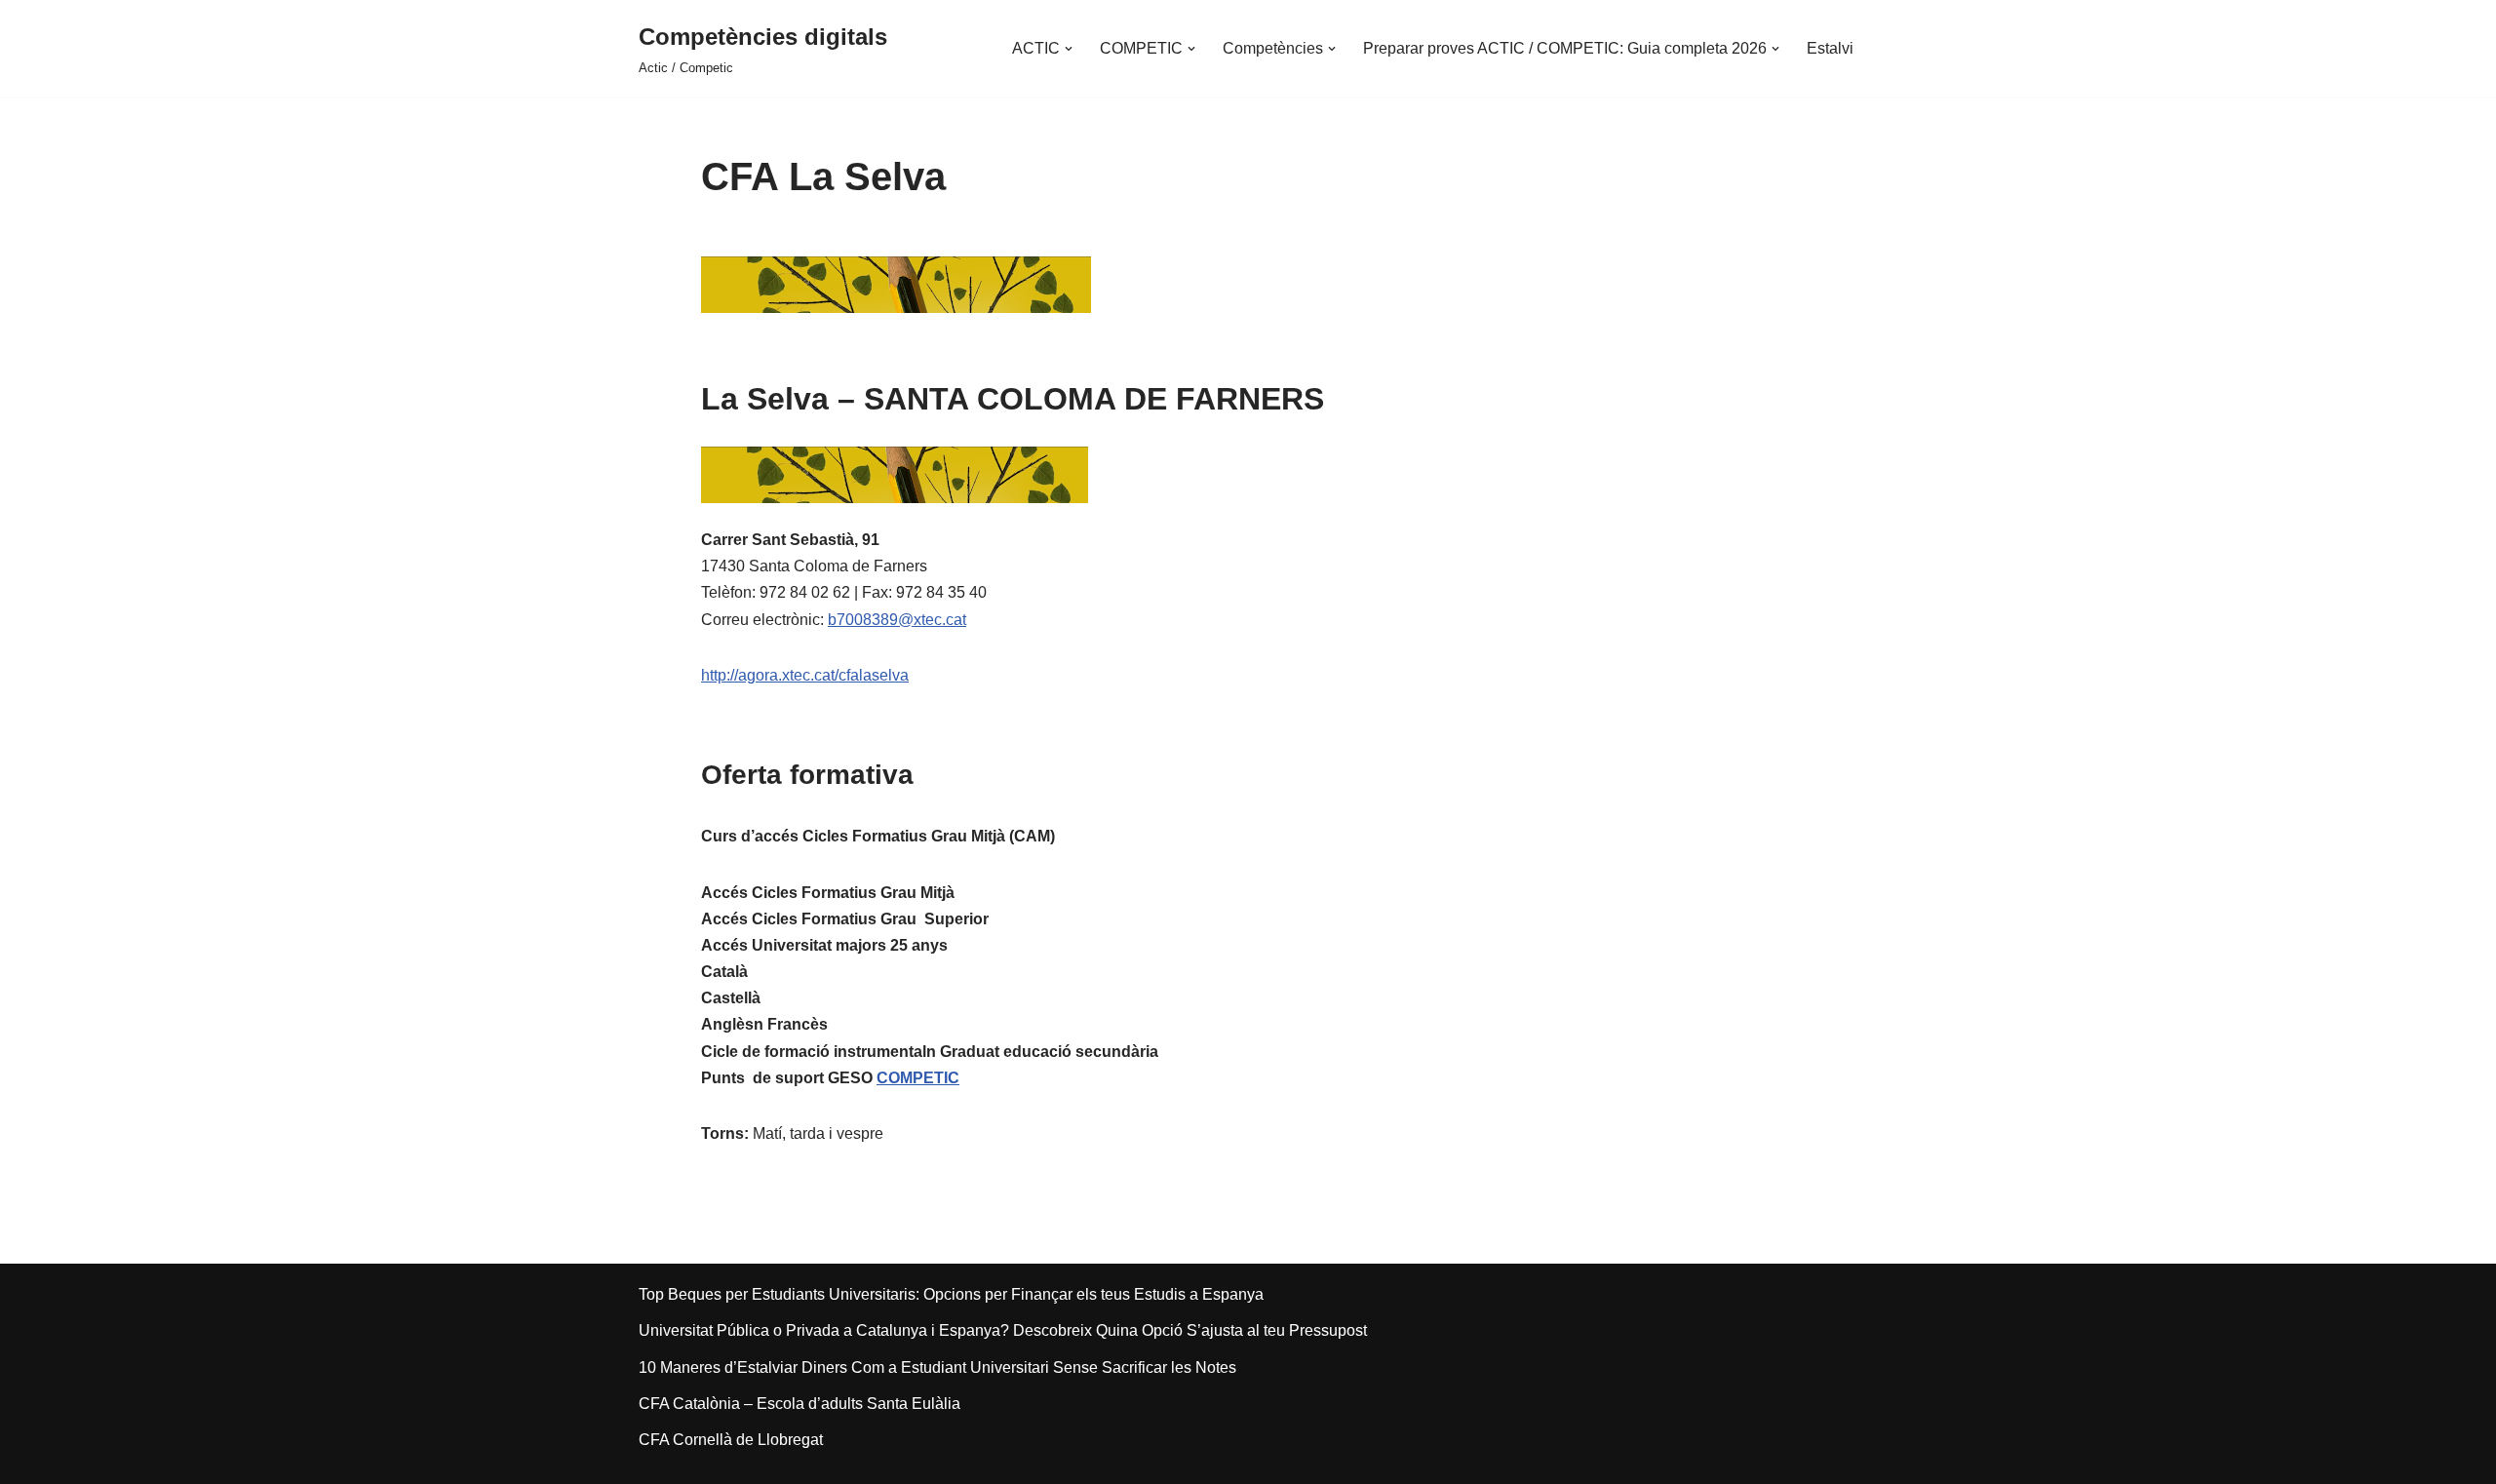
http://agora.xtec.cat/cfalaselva (805, 675)
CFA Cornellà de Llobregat (731, 1440)
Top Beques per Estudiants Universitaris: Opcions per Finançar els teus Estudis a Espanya (951, 1294)
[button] (1069, 49)
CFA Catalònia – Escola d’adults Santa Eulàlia (799, 1404)
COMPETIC (918, 1078)
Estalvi (1830, 48)
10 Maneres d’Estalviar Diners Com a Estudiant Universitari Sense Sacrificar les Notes (937, 1367)
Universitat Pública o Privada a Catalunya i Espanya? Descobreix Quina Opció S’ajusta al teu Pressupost (1003, 1330)
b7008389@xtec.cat (897, 620)
